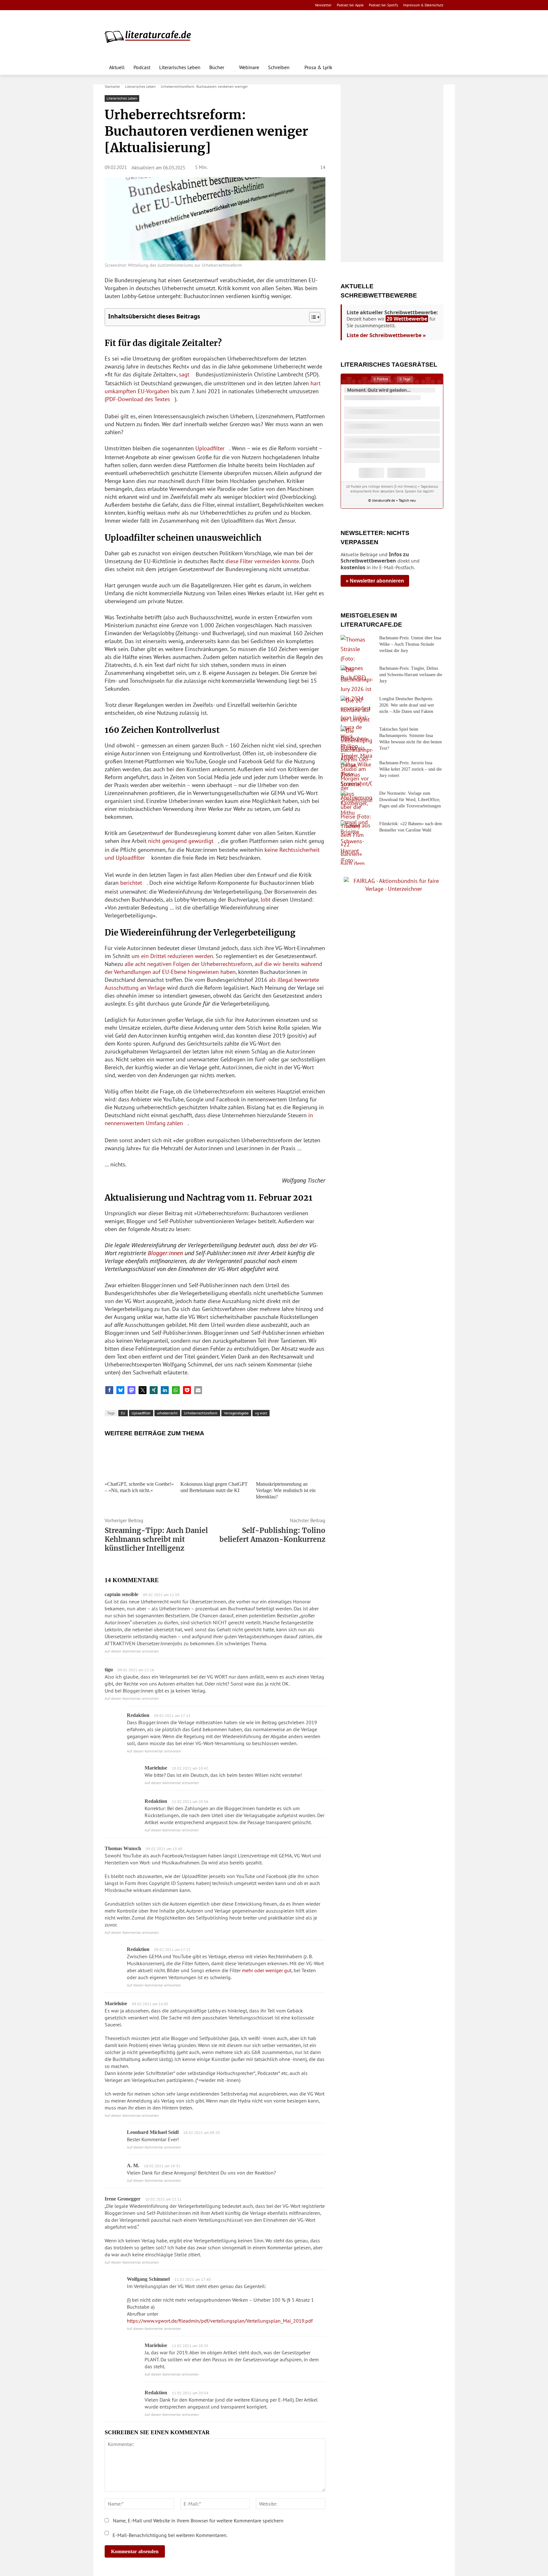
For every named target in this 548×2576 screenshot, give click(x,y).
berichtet (131, 883)
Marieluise (116, 2003)
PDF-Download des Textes (138, 399)
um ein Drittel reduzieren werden (172, 956)
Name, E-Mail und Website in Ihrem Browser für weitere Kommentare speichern (198, 2521)
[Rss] (179, 5)
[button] (436, 67)
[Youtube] (129, 5)
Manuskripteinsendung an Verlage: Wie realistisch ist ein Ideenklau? (286, 1490)
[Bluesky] (159, 5)
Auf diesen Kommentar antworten (132, 1651)
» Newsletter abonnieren (375, 581)
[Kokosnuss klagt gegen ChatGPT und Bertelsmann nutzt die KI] (215, 1460)
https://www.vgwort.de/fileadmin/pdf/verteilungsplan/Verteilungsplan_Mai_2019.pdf (220, 2321)
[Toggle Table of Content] (312, 317)
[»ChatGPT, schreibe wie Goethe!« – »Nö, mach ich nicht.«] (139, 1460)
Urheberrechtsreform (201, 1413)
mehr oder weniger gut (267, 1970)
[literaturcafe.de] (151, 36)
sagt (184, 374)
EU (123, 1413)
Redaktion (138, 1715)
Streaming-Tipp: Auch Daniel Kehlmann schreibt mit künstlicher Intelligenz (156, 1539)
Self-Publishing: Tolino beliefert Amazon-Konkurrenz (272, 1535)
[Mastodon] (169, 5)
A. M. (133, 2165)
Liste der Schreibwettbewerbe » (386, 335)
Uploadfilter (210, 448)
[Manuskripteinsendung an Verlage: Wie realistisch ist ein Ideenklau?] (291, 1460)
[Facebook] (109, 5)
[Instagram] (119, 5)
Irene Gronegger (123, 2199)
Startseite (112, 86)
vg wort (261, 1413)
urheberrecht (167, 1413)
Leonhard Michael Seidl (153, 2132)
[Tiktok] (139, 5)
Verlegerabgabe (236, 1413)
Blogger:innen (165, 1253)
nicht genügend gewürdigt (181, 841)
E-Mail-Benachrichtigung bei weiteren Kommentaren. (169, 2535)
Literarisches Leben (140, 86)
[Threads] (149, 5)
